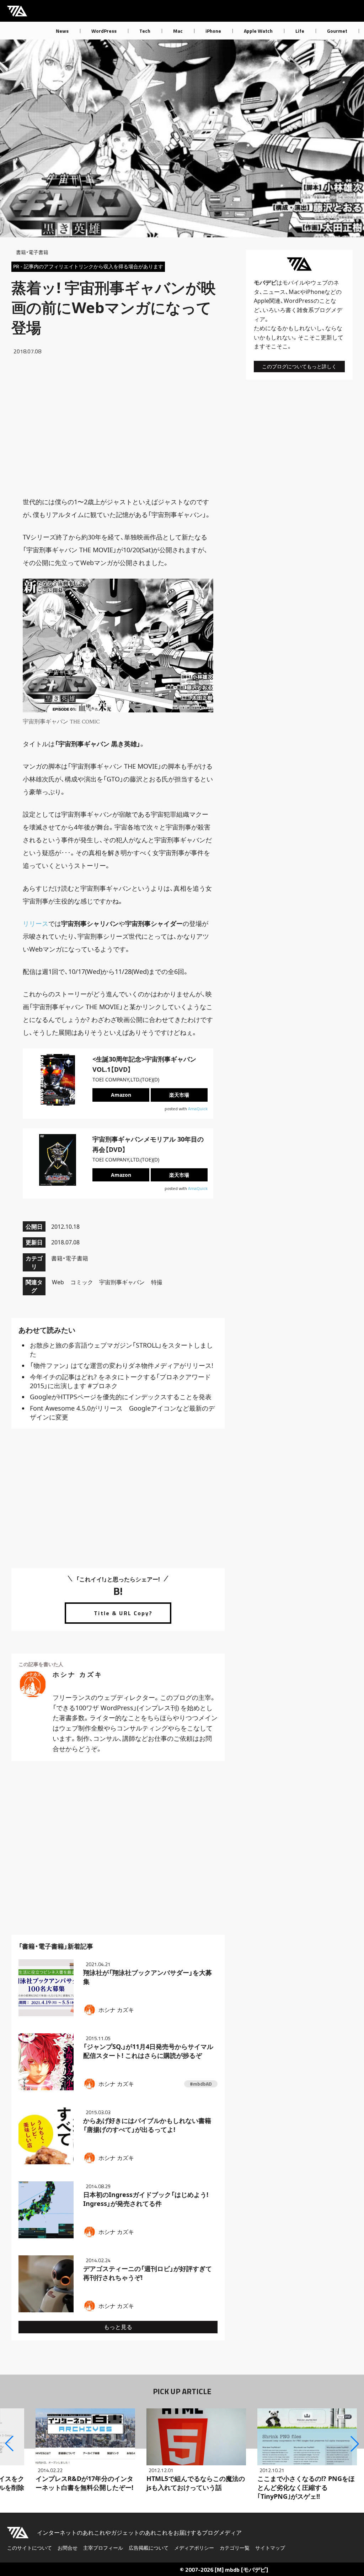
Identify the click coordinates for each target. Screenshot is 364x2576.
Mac (178, 31)
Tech (145, 31)
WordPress (104, 31)
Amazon (121, 1095)
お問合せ (68, 2548)
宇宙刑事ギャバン (122, 1282)
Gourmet (337, 31)
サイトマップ (270, 2548)
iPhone (213, 31)
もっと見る (118, 2327)
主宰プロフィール (103, 2548)
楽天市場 (179, 1095)
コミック (82, 1282)
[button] (9, 2444)
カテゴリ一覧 (235, 2548)
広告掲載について (149, 2548)
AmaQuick (198, 1109)
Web (58, 1282)
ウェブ (319, 283)
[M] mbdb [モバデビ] (241, 2570)
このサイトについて (30, 2548)
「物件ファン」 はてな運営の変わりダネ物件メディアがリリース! (122, 1365)
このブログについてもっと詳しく (299, 366)
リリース (36, 923)
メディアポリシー (194, 2548)
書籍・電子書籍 (32, 252)
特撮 (157, 1282)
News (62, 31)
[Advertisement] (118, 426)
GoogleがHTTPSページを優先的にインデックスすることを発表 (121, 1397)
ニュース (274, 292)
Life (300, 31)
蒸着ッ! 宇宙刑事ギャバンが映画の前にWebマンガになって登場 (114, 307)
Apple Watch (258, 31)
